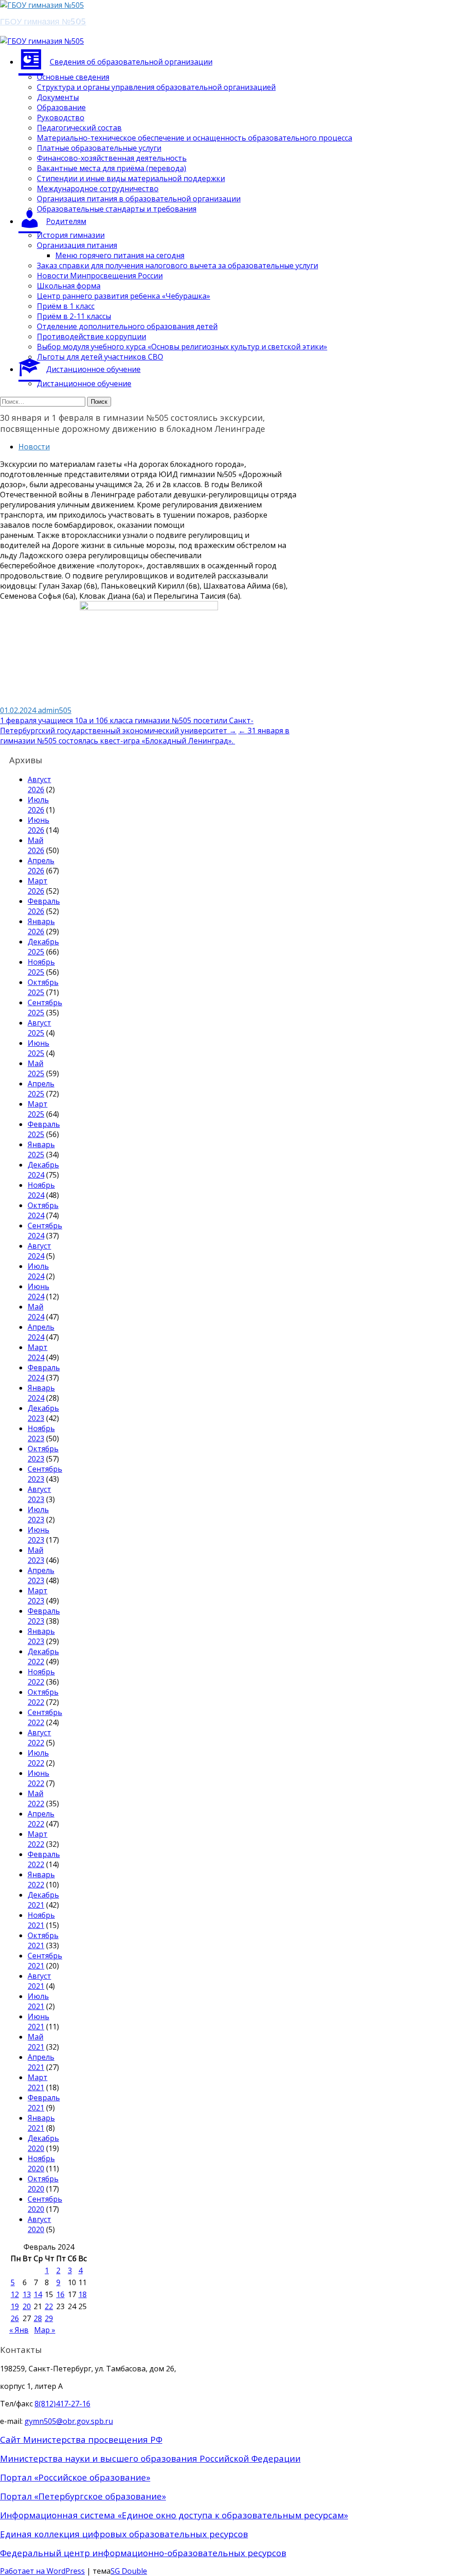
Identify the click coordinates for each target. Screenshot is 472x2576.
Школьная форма (69, 286)
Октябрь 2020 (43, 2184)
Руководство (61, 118)
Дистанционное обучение (84, 383)
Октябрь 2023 (43, 1454)
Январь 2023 (41, 1636)
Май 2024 (36, 1312)
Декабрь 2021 (43, 1900)
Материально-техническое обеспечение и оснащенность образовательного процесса (195, 138)
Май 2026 (36, 845)
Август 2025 (39, 1028)
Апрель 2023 (41, 1575)
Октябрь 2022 (43, 1697)
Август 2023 (39, 1494)
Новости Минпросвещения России (100, 276)
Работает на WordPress (42, 2571)
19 (15, 2306)
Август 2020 (39, 2224)
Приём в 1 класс (66, 306)
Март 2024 (38, 1352)
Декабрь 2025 (43, 947)
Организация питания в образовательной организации (139, 199)
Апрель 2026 (41, 866)
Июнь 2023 (38, 1535)
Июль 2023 (38, 1515)
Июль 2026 (38, 805)
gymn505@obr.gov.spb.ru (69, 2421)
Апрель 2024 (41, 1332)
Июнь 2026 (38, 825)
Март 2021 (38, 2082)
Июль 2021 (38, 2001)
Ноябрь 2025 (41, 967)
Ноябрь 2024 (41, 1190)
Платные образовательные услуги (99, 148)
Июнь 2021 (38, 2022)
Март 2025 (38, 1109)
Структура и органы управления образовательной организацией (156, 87)
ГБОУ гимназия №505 (43, 21)
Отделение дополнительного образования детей (127, 326)
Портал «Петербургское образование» (83, 2496)
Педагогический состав (79, 128)
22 (49, 2306)
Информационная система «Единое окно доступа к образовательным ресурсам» (174, 2515)
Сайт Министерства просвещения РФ (81, 2439)
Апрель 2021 (41, 2062)
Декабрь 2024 (43, 1170)
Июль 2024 (38, 1271)
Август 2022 (39, 1738)
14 (38, 2294)
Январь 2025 (41, 1149)
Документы (58, 97)
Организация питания (77, 245)
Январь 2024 (41, 1393)
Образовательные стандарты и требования (117, 209)
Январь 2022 (41, 1880)
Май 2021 (36, 2042)
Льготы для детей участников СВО (100, 357)
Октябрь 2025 (43, 987)
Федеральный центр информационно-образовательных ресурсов (143, 2553)
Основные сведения (73, 77)
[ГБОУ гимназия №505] (42, 5)
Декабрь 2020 (43, 2143)
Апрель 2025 (41, 1089)
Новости (34, 447)
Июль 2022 (38, 1758)
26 (15, 2318)
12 (15, 2294)
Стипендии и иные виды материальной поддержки (131, 178)
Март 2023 (38, 1596)
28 (38, 2318)
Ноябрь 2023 (41, 1433)
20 (27, 2306)
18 (83, 2294)
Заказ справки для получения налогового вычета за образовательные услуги (177, 265)
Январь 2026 (41, 926)
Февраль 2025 (44, 1129)
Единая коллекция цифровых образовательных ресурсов (124, 2534)
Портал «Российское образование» (75, 2477)
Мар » (45, 2330)
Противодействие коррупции (91, 336)
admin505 (55, 710)
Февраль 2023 (44, 1616)
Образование (61, 107)
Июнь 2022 (38, 1778)
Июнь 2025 (38, 1048)
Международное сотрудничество (98, 189)
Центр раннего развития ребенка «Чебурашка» (124, 296)
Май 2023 (36, 1555)
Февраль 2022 (44, 1859)
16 (60, 2294)
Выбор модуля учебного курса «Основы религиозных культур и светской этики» (182, 347)
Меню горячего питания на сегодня (120, 255)
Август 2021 (39, 1981)
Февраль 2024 (44, 1373)
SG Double (129, 2571)
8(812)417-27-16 (62, 2404)
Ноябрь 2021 (41, 1920)
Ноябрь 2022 (41, 1677)
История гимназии (71, 235)
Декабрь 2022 (43, 1656)
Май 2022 (36, 1798)
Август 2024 (39, 1251)
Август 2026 (39, 784)
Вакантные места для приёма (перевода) (112, 168)
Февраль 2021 (44, 2103)
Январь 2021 (41, 2123)
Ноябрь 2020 (41, 2163)
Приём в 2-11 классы (74, 316)
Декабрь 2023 (43, 1413)
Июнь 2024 (38, 1291)
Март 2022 (38, 1839)
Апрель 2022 (41, 1819)
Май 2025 (36, 1068)
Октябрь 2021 (43, 1940)
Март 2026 (38, 886)
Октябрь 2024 (43, 1210)
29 (49, 2318)
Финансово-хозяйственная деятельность (112, 158)
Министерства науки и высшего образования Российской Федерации (150, 2458)
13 (27, 2294)
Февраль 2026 (44, 906)
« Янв (19, 2330)
